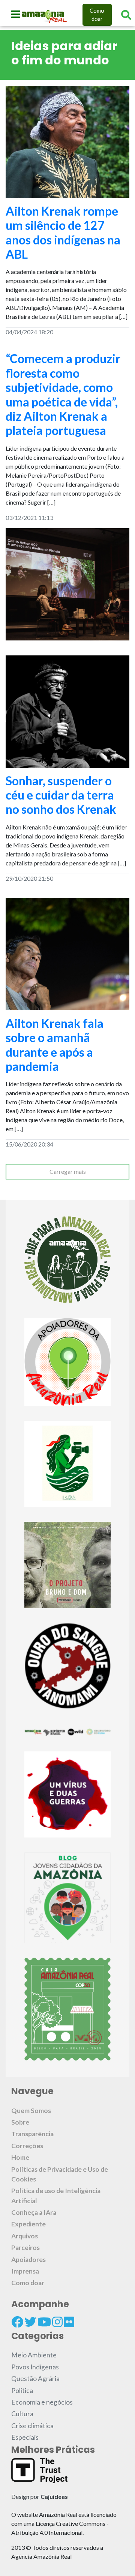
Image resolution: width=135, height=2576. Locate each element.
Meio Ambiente (34, 2355)
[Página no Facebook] (17, 2322)
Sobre (20, 2122)
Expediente (28, 2224)
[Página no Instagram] (57, 2322)
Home (20, 2157)
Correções (27, 2146)
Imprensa (25, 2271)
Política (22, 2391)
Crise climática (32, 2426)
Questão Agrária (35, 2379)
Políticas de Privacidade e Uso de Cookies (60, 2174)
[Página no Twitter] (30, 2322)
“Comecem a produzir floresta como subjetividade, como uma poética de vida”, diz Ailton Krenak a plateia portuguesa (63, 394)
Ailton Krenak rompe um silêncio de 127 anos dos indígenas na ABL (63, 232)
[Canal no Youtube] (44, 2322)
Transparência (32, 2134)
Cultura (22, 2414)
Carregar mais (68, 1171)
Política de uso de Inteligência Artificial (56, 2196)
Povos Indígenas (35, 2367)
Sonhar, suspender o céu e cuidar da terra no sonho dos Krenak (61, 795)
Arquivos (25, 2236)
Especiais (25, 2437)
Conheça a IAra (34, 2212)
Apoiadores (28, 2260)
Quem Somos (31, 2111)
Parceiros (25, 2248)
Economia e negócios (42, 2402)
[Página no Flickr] (69, 2322)
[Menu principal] (16, 14)
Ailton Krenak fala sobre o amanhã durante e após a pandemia (55, 1045)
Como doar (97, 15)
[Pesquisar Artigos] (126, 15)
